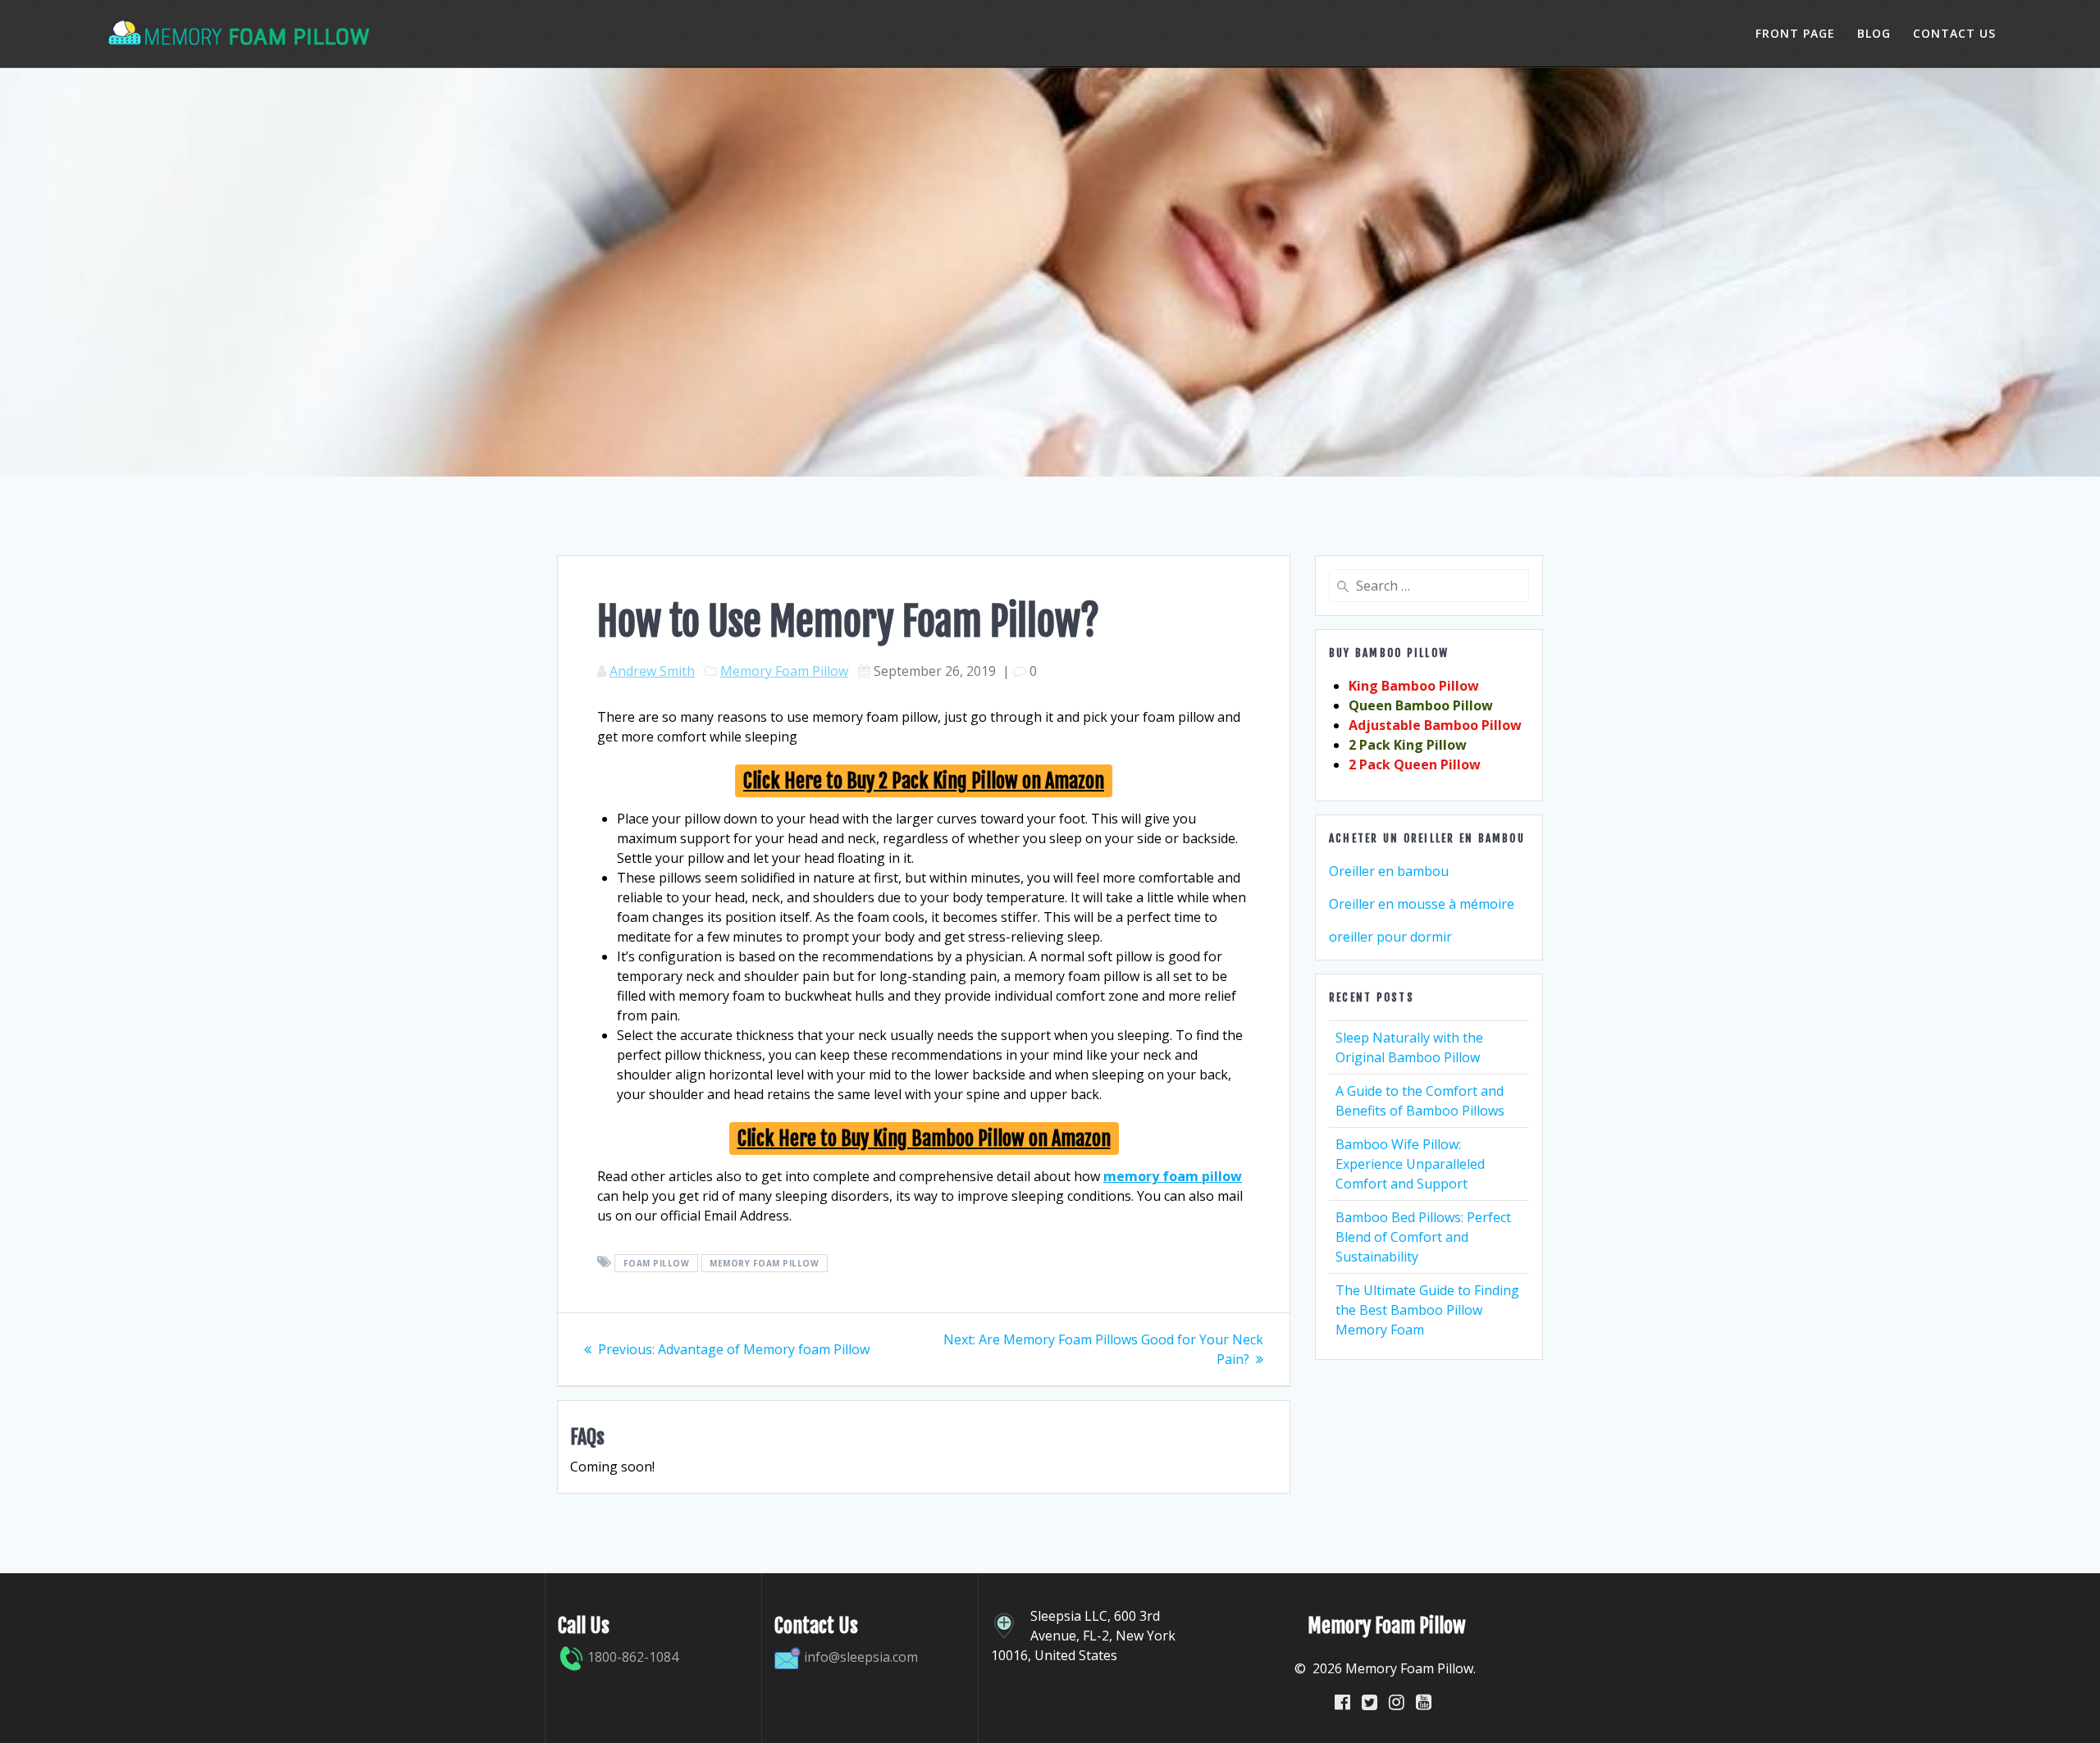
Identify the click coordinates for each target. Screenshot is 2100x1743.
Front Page (1795, 33)
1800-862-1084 (631, 1657)
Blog (1874, 33)
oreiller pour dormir (1390, 937)
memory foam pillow (764, 1263)
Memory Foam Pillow (784, 671)
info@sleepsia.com (861, 1657)
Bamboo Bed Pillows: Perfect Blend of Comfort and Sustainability (1423, 1237)
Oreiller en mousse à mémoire (1422, 904)
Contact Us (1954, 33)
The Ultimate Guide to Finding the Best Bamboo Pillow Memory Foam (1427, 1310)
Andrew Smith (652, 671)
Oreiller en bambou (1389, 871)
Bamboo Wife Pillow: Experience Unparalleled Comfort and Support (1410, 1164)
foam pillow (657, 1263)
